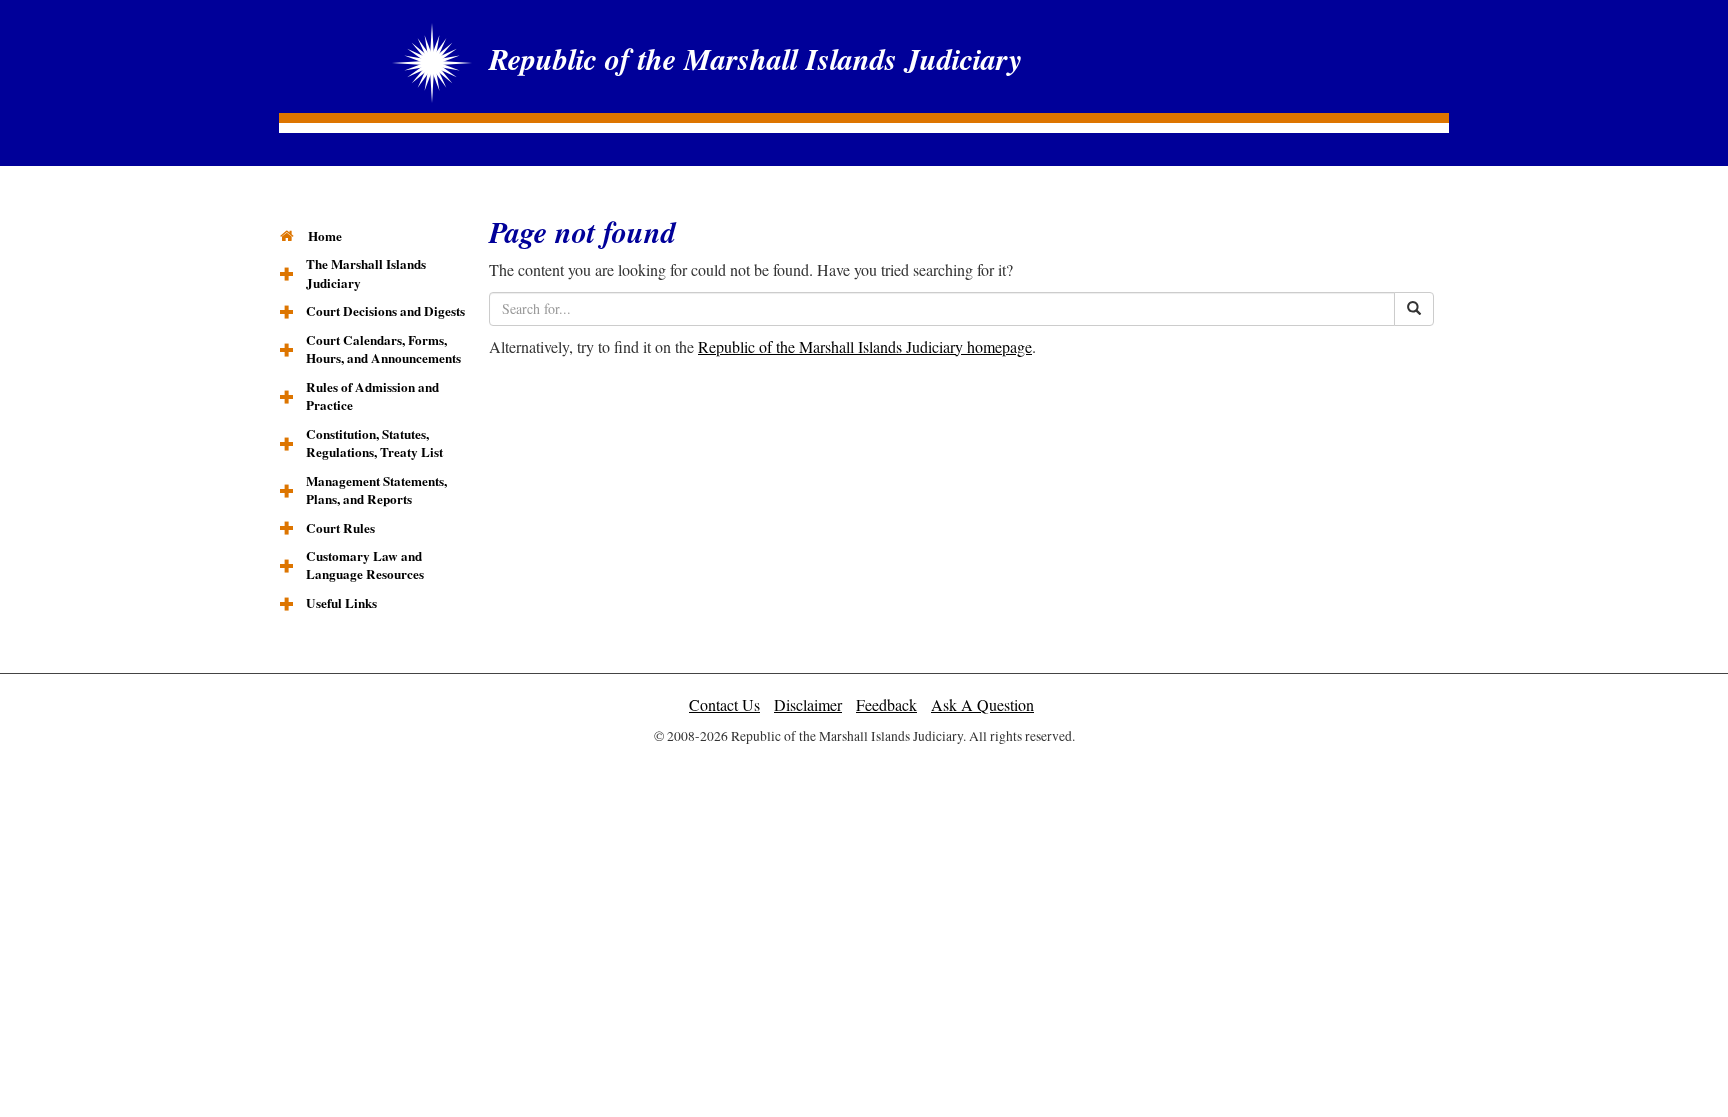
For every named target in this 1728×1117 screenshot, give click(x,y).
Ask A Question (982, 704)
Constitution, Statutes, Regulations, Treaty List (374, 443)
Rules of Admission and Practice (372, 396)
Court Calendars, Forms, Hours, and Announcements (383, 349)
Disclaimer (808, 704)
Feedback (886, 704)
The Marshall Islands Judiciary (366, 273)
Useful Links (341, 603)
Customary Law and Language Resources (365, 565)
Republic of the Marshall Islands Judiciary (755, 59)
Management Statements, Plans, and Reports (376, 490)
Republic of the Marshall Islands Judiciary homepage (865, 346)
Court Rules (340, 528)
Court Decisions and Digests (385, 311)
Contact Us (724, 704)
